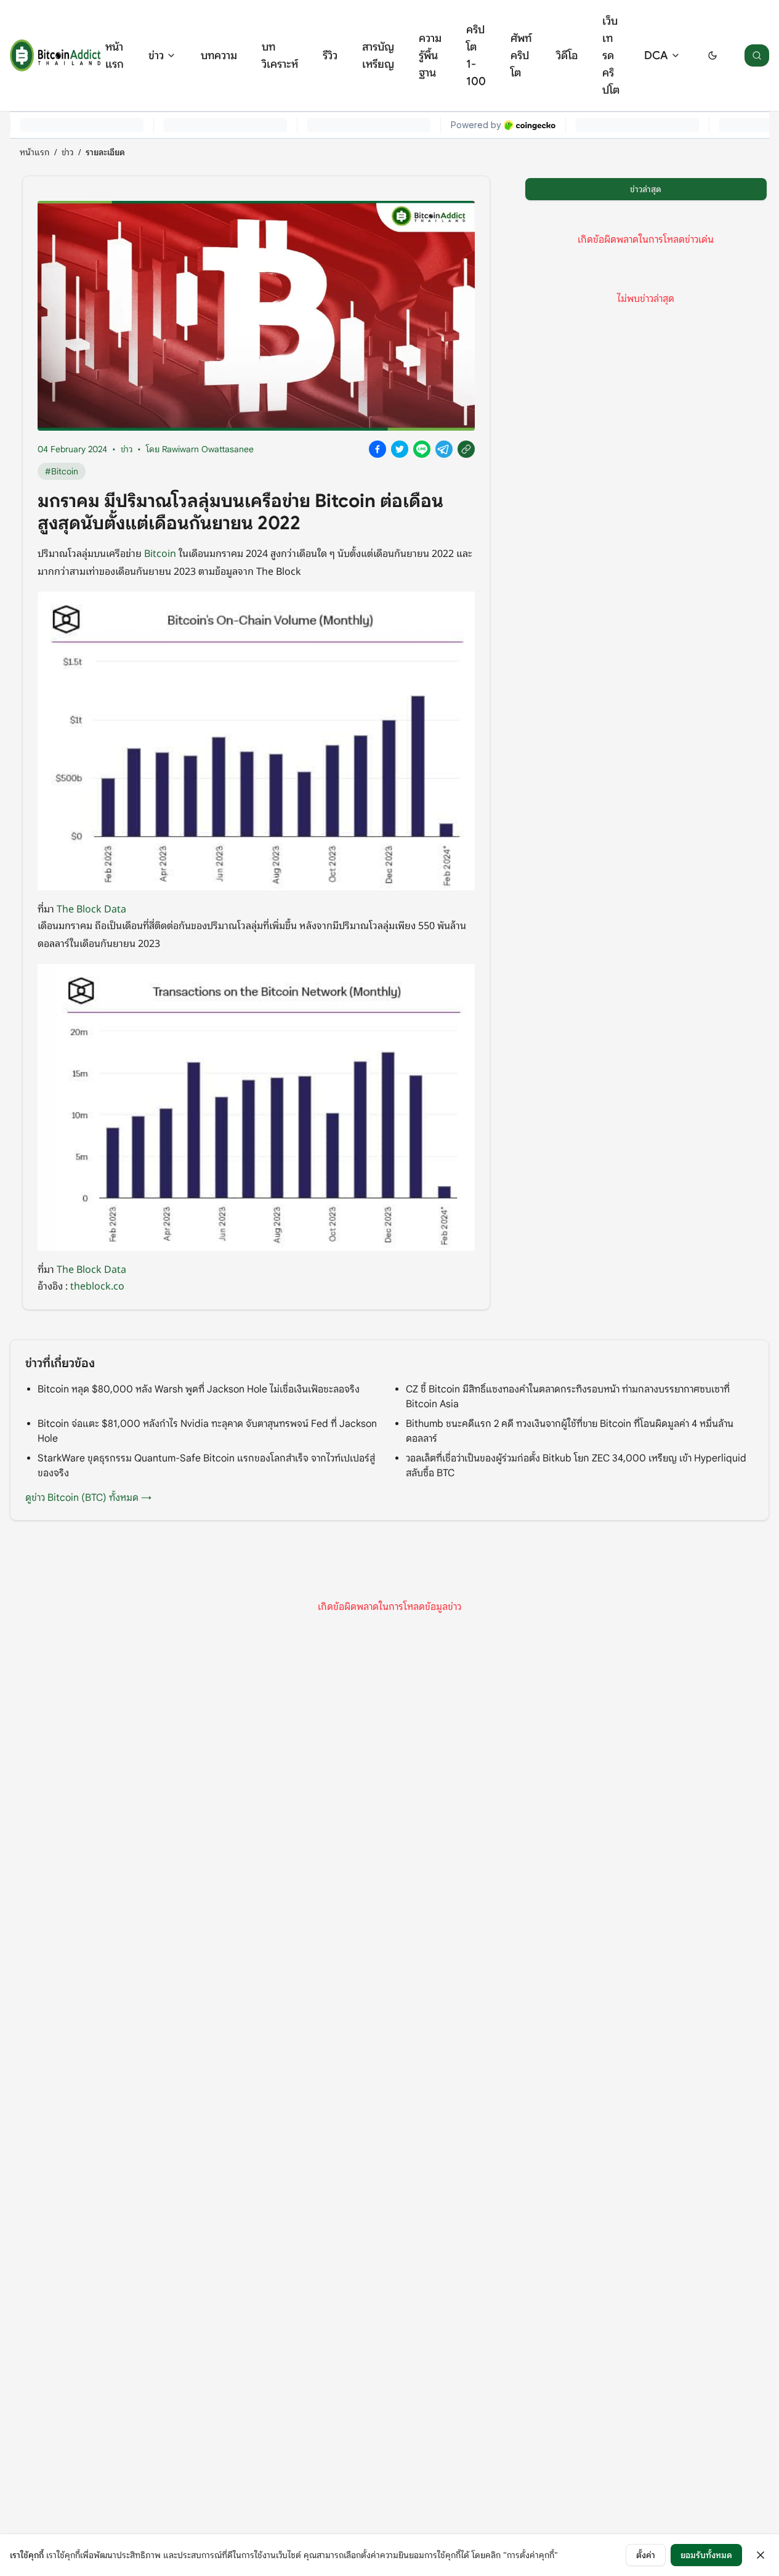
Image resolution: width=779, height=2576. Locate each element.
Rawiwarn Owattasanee (208, 449)
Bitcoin (160, 553)
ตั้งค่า (646, 2555)
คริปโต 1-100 (476, 55)
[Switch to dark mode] (712, 55)
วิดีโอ (567, 55)
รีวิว (330, 55)
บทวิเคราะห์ (280, 55)
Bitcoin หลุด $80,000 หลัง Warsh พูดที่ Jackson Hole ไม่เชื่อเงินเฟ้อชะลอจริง (199, 1389)
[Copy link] (466, 449)
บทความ (219, 55)
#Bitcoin (62, 471)
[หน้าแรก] (55, 55)
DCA (656, 55)
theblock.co (97, 1285)
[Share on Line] (422, 449)
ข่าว (156, 55)
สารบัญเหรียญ (378, 55)
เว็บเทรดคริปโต (611, 55)
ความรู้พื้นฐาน (430, 55)
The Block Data (91, 908)
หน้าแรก (115, 55)
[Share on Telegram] (444, 449)
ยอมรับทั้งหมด (706, 2555)
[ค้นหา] (757, 55)
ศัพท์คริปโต (521, 55)
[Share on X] (400, 449)
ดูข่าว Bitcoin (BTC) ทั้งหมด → (88, 1498)
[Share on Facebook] (377, 449)
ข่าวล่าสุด (646, 189)
